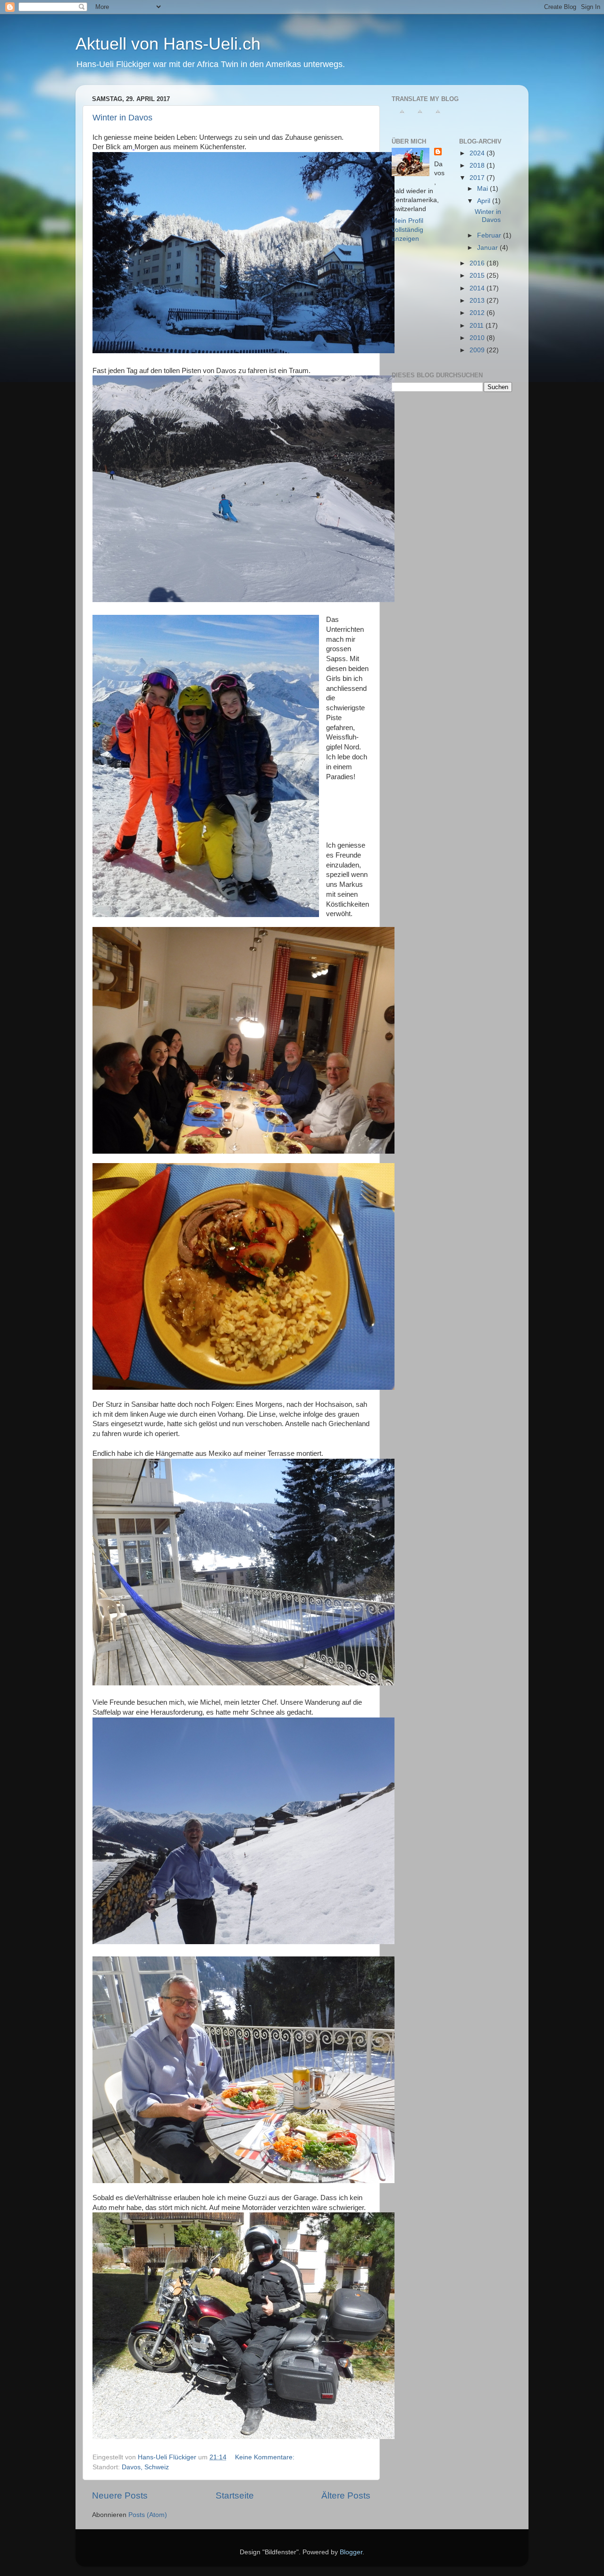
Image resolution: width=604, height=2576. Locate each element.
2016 (478, 263)
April (485, 201)
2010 (478, 338)
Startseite (235, 2495)
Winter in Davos (122, 118)
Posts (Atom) (148, 2515)
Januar (488, 248)
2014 (478, 288)
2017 (478, 178)
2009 (478, 350)
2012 (478, 313)
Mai (483, 189)
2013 (478, 301)
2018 (478, 166)
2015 (478, 276)
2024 (478, 153)
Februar (490, 235)
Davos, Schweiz (145, 2467)
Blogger (351, 2552)
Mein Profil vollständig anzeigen (407, 230)
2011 (478, 326)
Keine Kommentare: (266, 2457)
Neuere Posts (120, 2495)
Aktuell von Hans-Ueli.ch (168, 44)
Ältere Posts (346, 2495)
